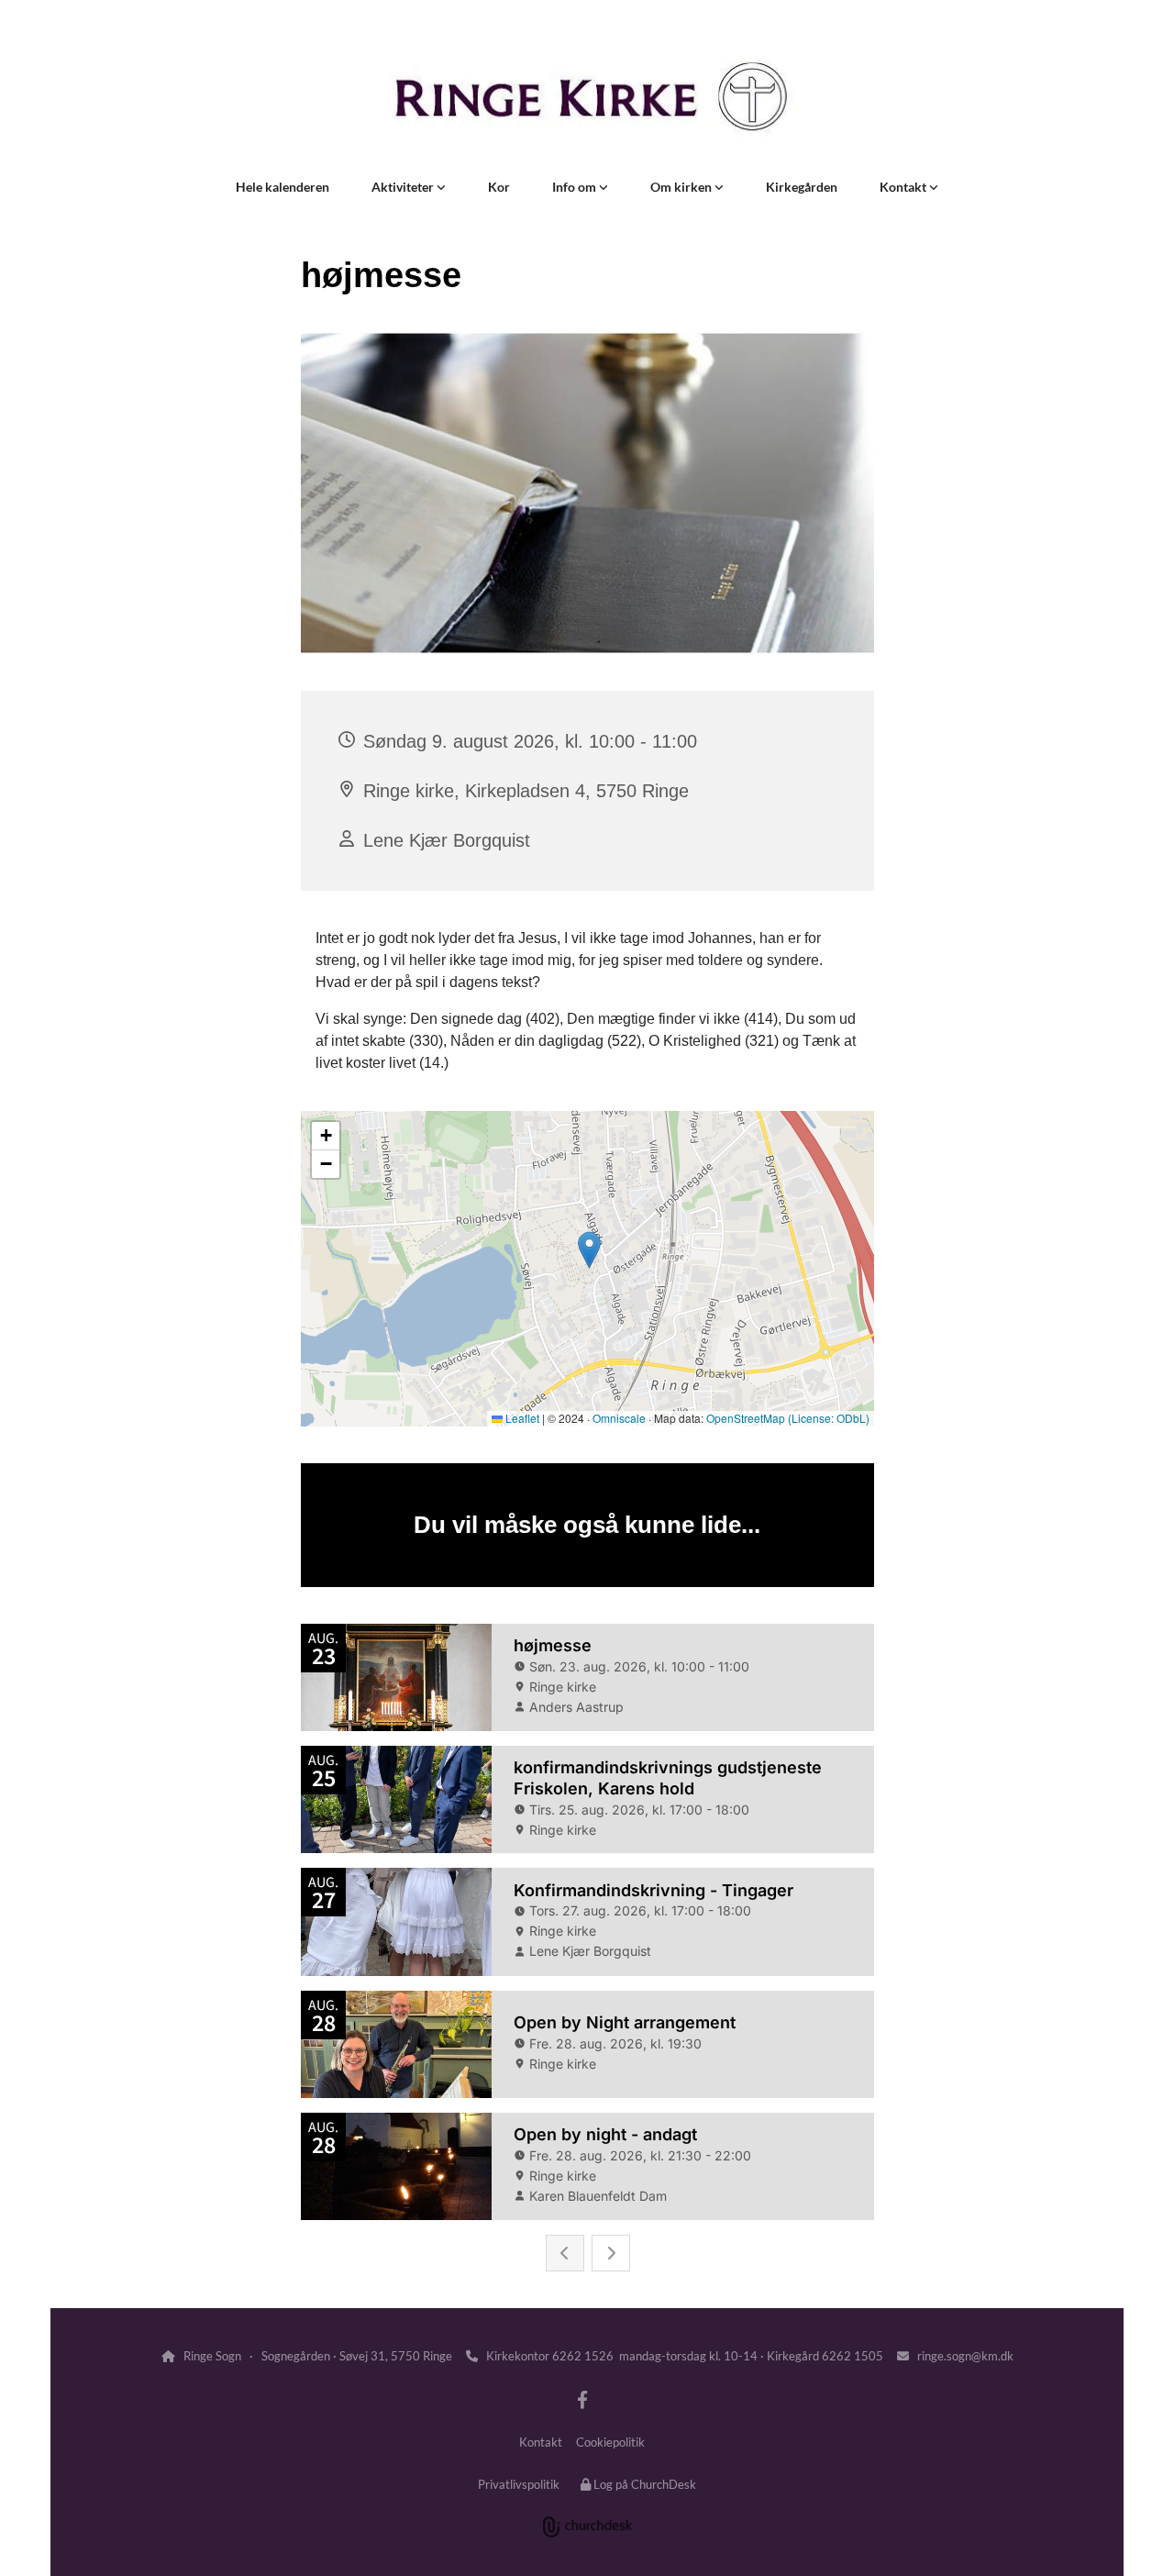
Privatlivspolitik (519, 2484)
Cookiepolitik (610, 2442)
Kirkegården (802, 187)
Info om (576, 187)
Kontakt (904, 187)
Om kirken (682, 187)
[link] (409, 187)
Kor (499, 187)
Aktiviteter (404, 187)
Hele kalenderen (282, 187)
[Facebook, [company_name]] (582, 2399)
